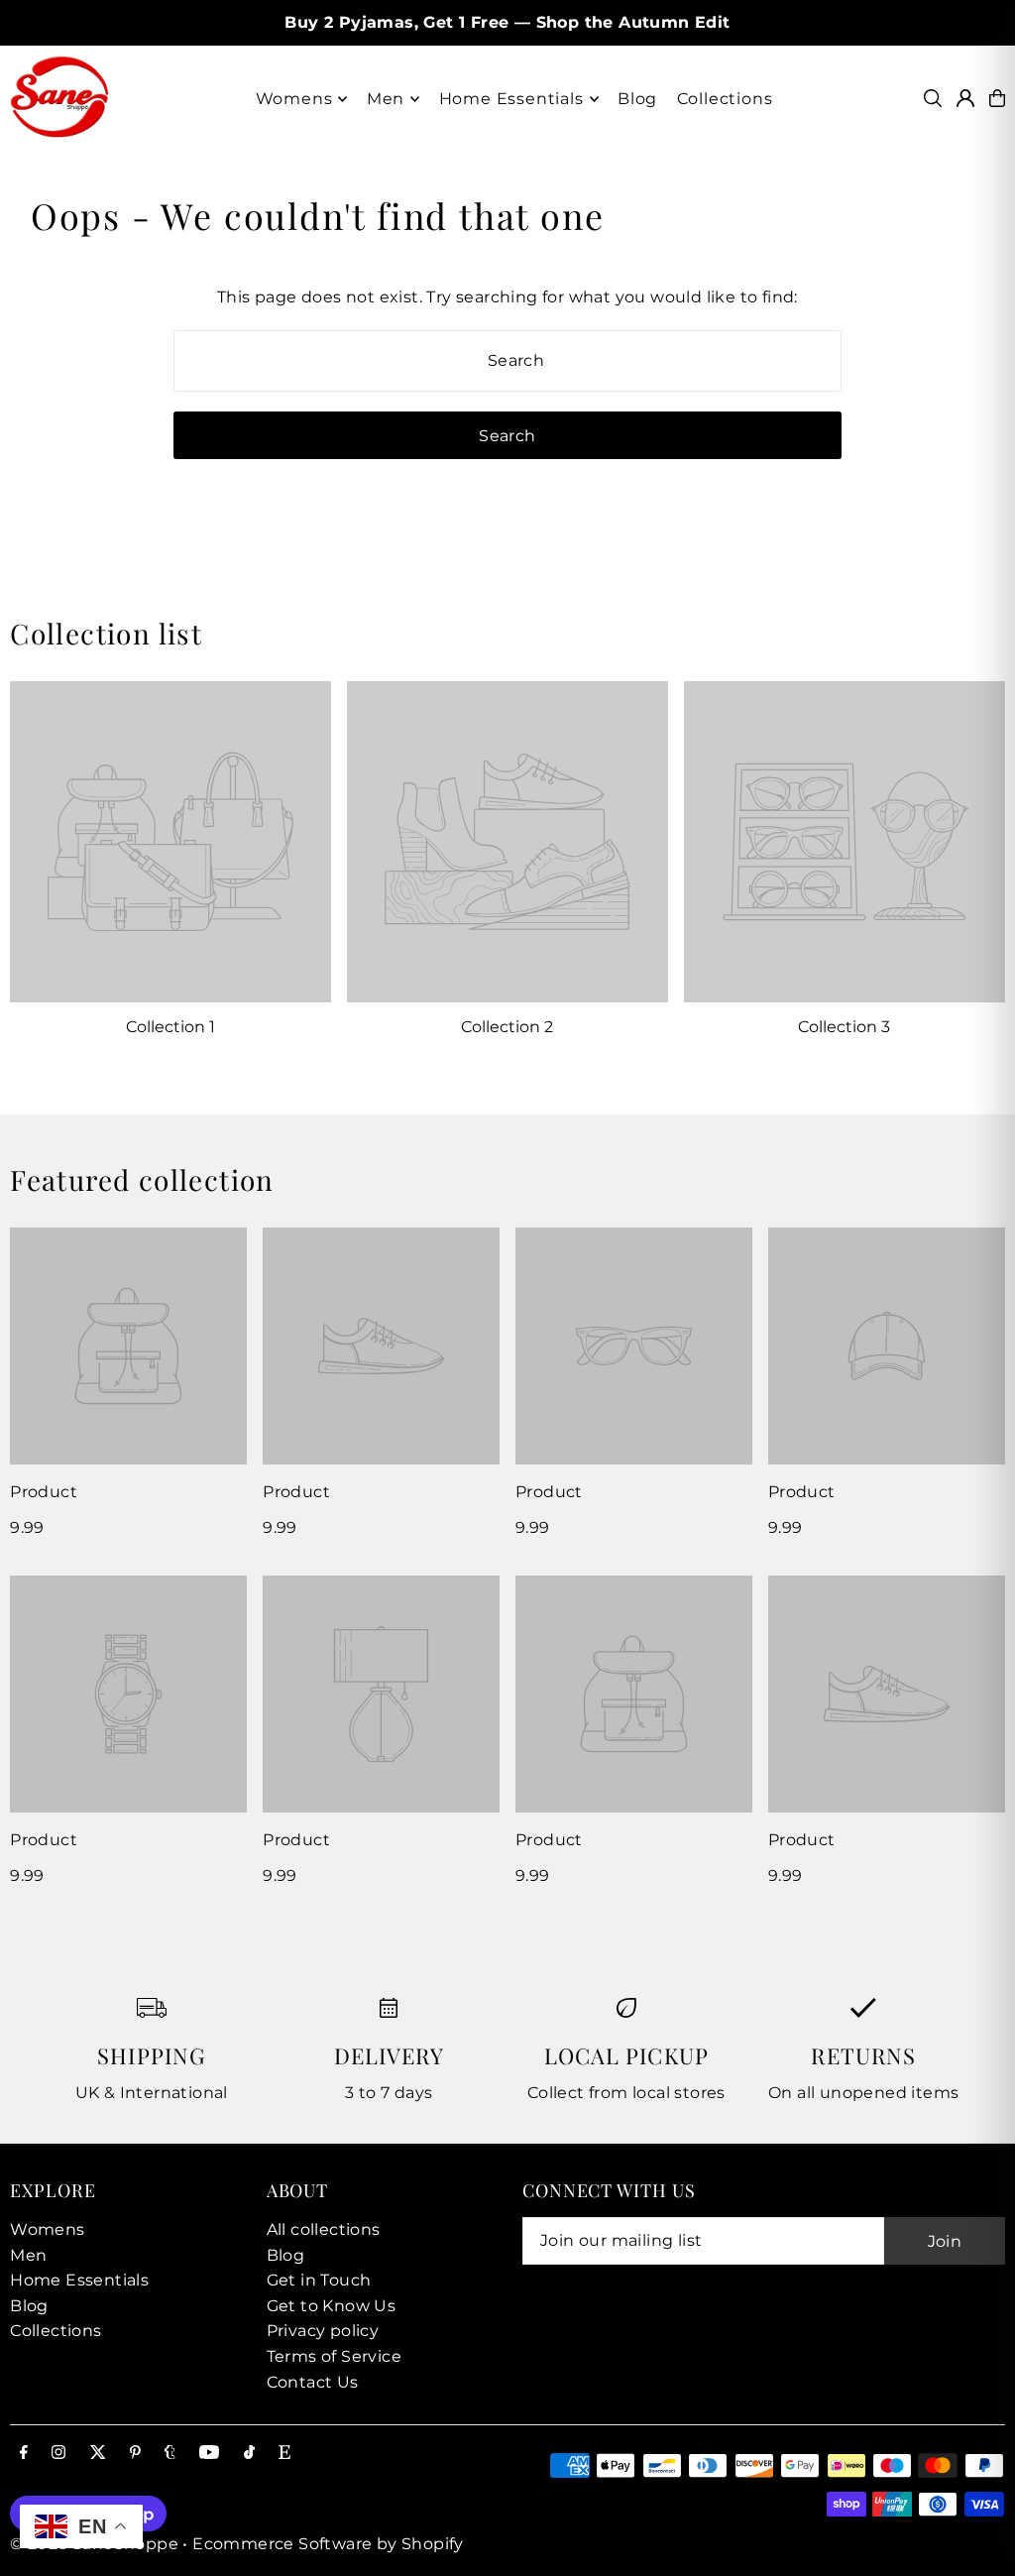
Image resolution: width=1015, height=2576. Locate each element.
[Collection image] (170, 842)
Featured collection (142, 1179)
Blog (29, 2306)
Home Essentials (79, 2280)
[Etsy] (284, 2454)
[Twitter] (98, 2454)
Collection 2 (507, 1027)
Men (28, 2255)
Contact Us (313, 2382)
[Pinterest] (135, 2454)
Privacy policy (323, 2331)
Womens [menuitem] (294, 99)
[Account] (965, 98)
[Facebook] (24, 2454)
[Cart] (997, 98)
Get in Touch (319, 2280)
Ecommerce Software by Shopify (328, 2544)
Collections (56, 2331)
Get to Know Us (332, 2306)
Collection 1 (170, 1027)
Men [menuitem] (386, 99)
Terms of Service (334, 2356)
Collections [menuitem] (725, 99)
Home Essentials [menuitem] (511, 99)
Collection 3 (844, 1027)
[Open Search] (933, 98)
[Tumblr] (170, 2454)
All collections (324, 2229)
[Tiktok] (249, 2454)
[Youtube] (209, 2454)
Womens (47, 2229)
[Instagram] (58, 2454)
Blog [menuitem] (637, 99)
